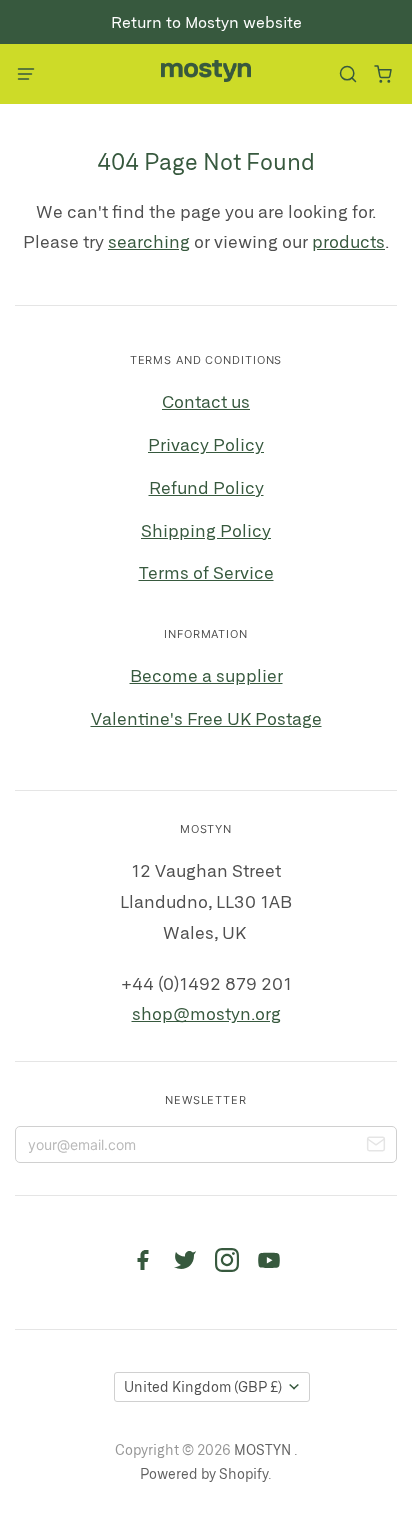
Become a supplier (206, 675)
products (348, 241)
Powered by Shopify (204, 1473)
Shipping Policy (206, 530)
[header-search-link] (347, 74)
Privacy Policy (206, 444)
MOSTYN (264, 1449)
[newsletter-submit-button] (376, 1147)
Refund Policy (206, 487)
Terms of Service (206, 572)
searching (149, 241)
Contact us (206, 401)
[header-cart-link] (382, 74)
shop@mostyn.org (206, 1013)
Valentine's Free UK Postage (206, 718)
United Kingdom (203, 1386)
